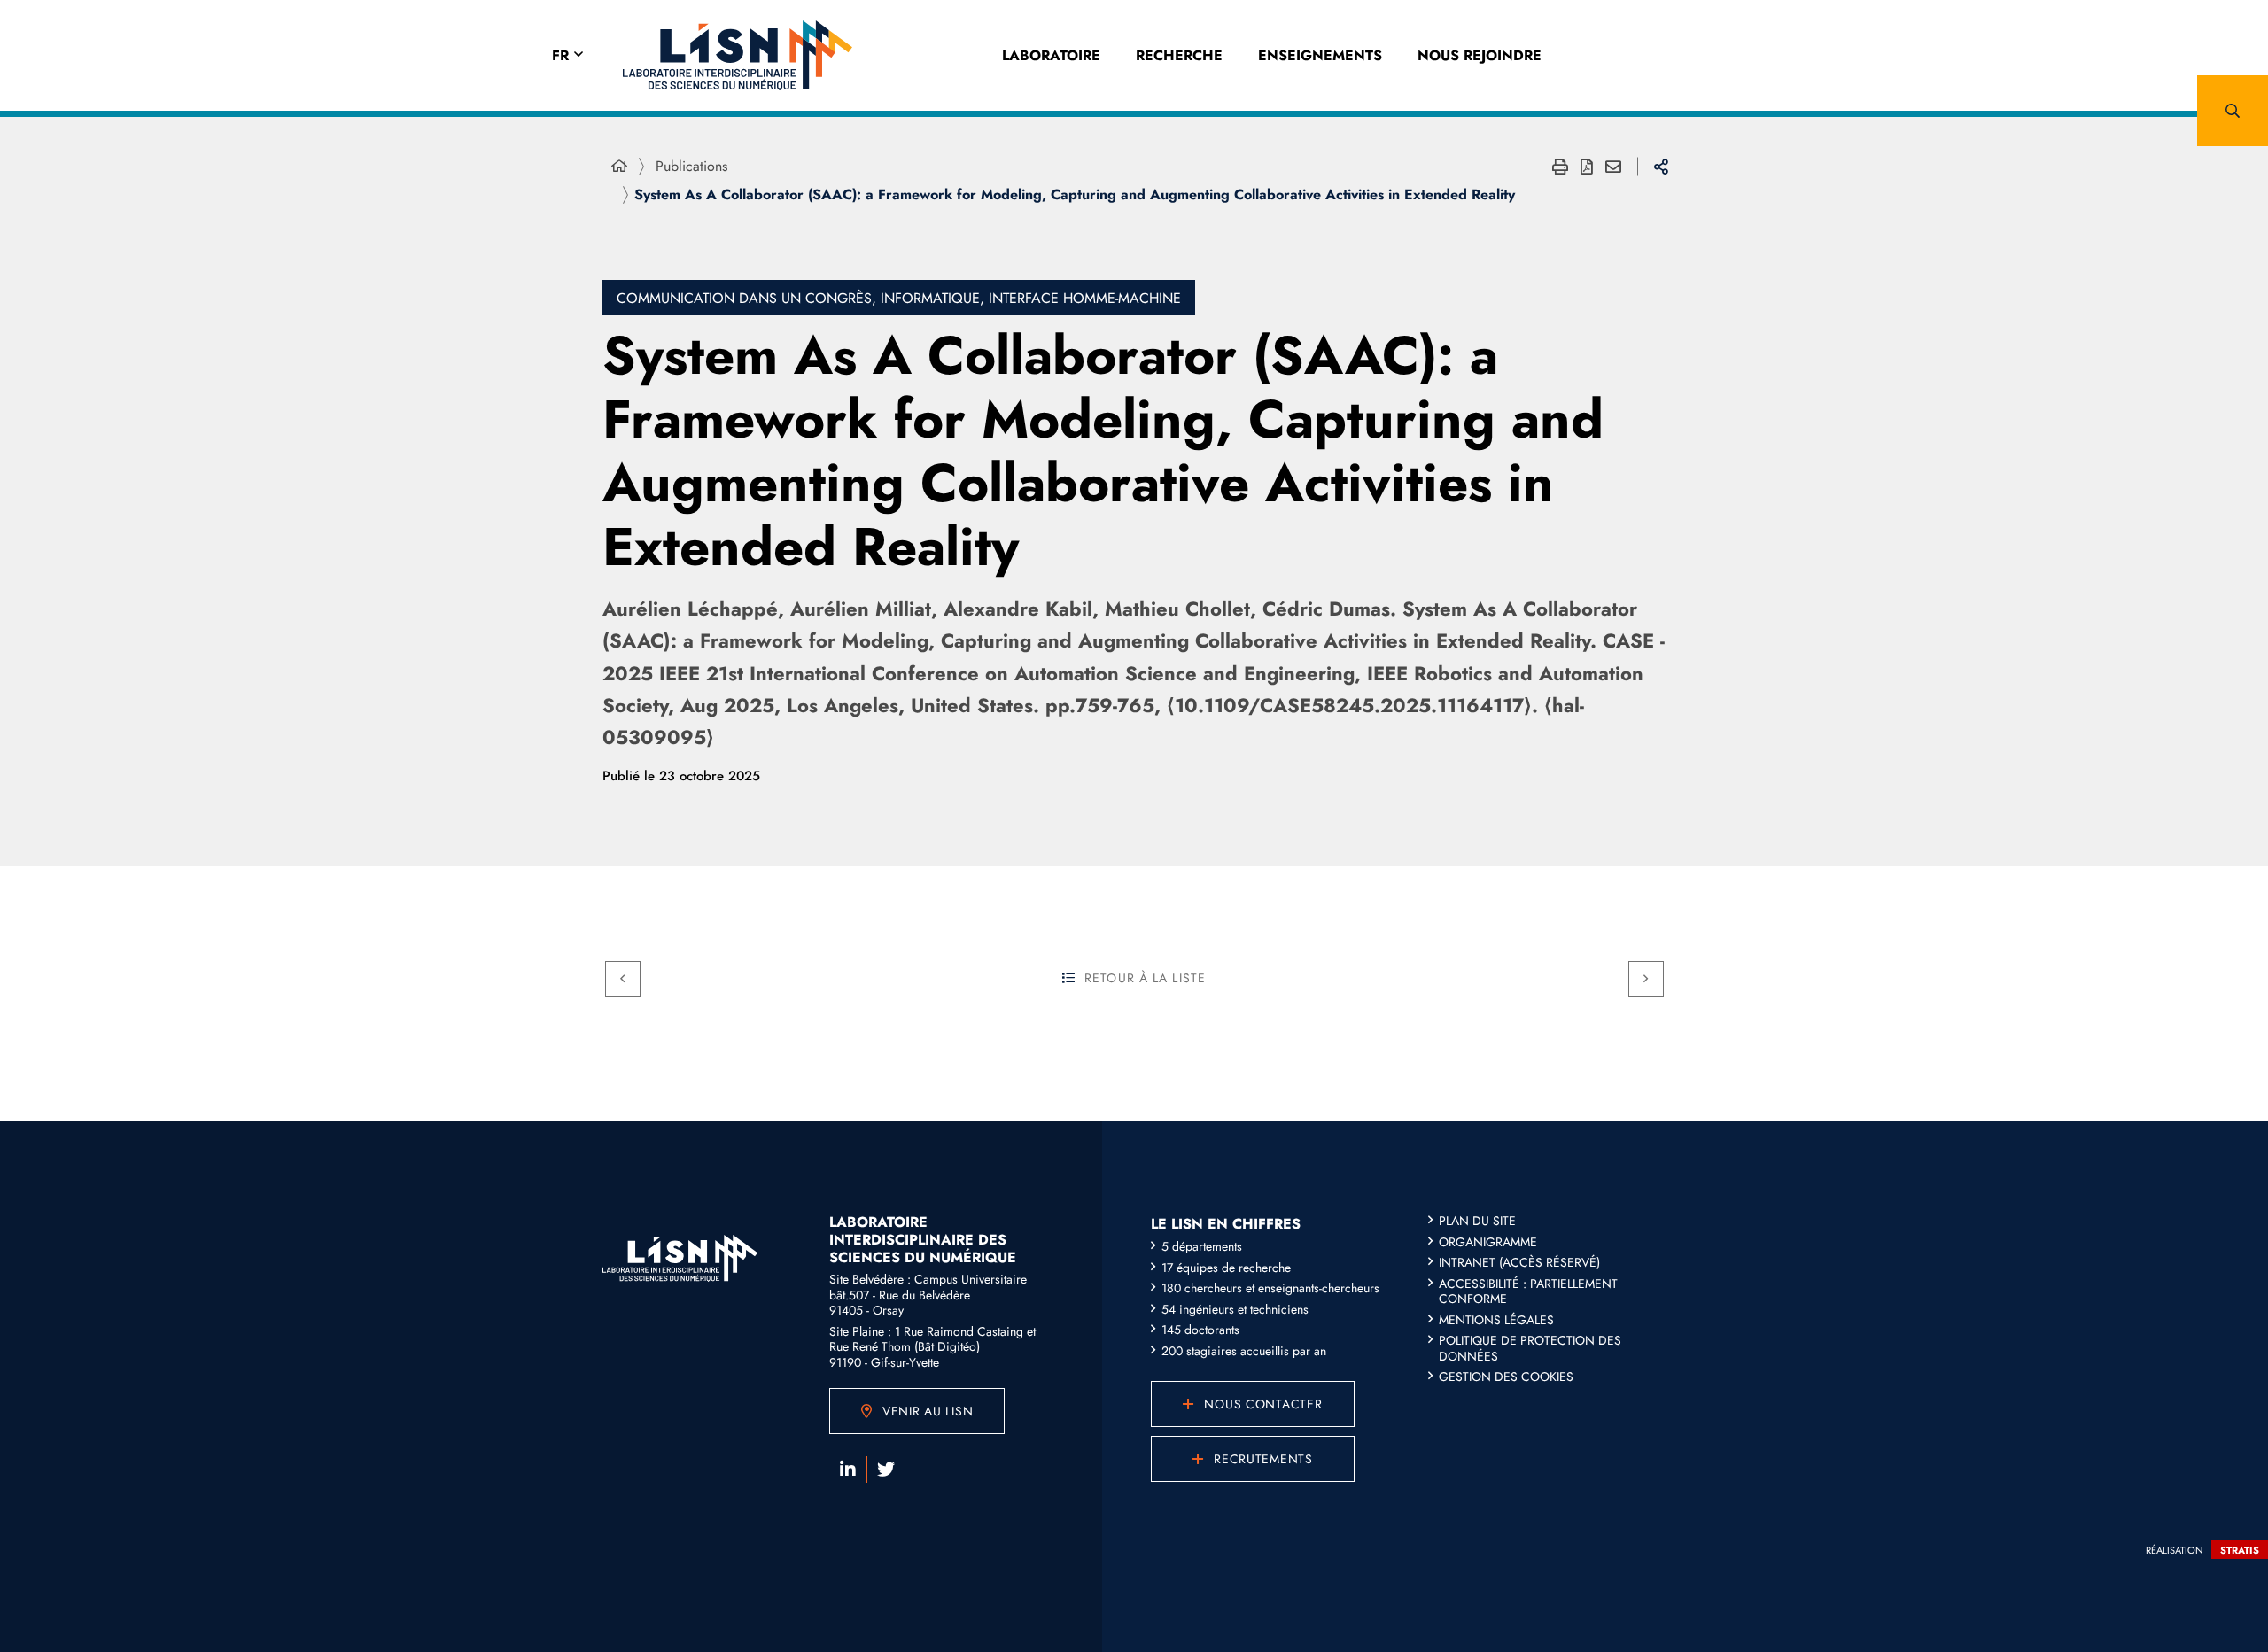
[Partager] (1661, 167)
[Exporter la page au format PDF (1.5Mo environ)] (1587, 167)
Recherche (1179, 55)
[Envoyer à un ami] (1613, 167)
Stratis (2240, 1550)
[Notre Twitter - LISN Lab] (886, 1470)
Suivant (1646, 979)
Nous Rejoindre (1480, 55)
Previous (623, 979)
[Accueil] (619, 167)
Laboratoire (1051, 55)
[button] (2233, 111)
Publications (691, 166)
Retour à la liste (1145, 978)
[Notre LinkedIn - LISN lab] (848, 1470)
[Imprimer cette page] (1560, 167)
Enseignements (1320, 55)
